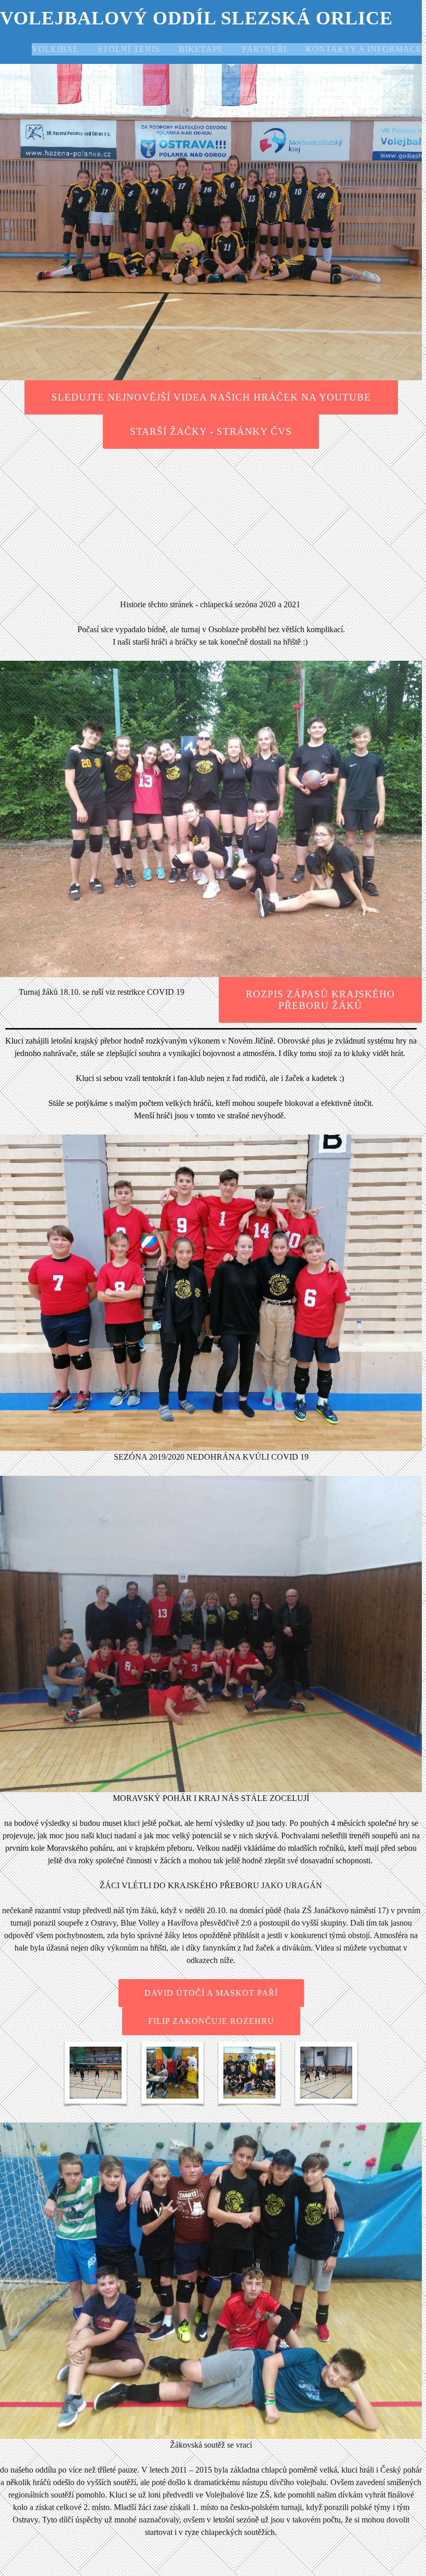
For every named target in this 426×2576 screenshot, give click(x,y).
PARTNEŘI (264, 49)
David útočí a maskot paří (211, 1993)
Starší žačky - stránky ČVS (211, 431)
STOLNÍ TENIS (129, 49)
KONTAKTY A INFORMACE (364, 49)
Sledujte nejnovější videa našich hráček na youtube (211, 397)
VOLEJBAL (55, 49)
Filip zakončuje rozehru (211, 2021)
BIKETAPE (201, 49)
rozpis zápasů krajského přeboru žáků (320, 1000)
